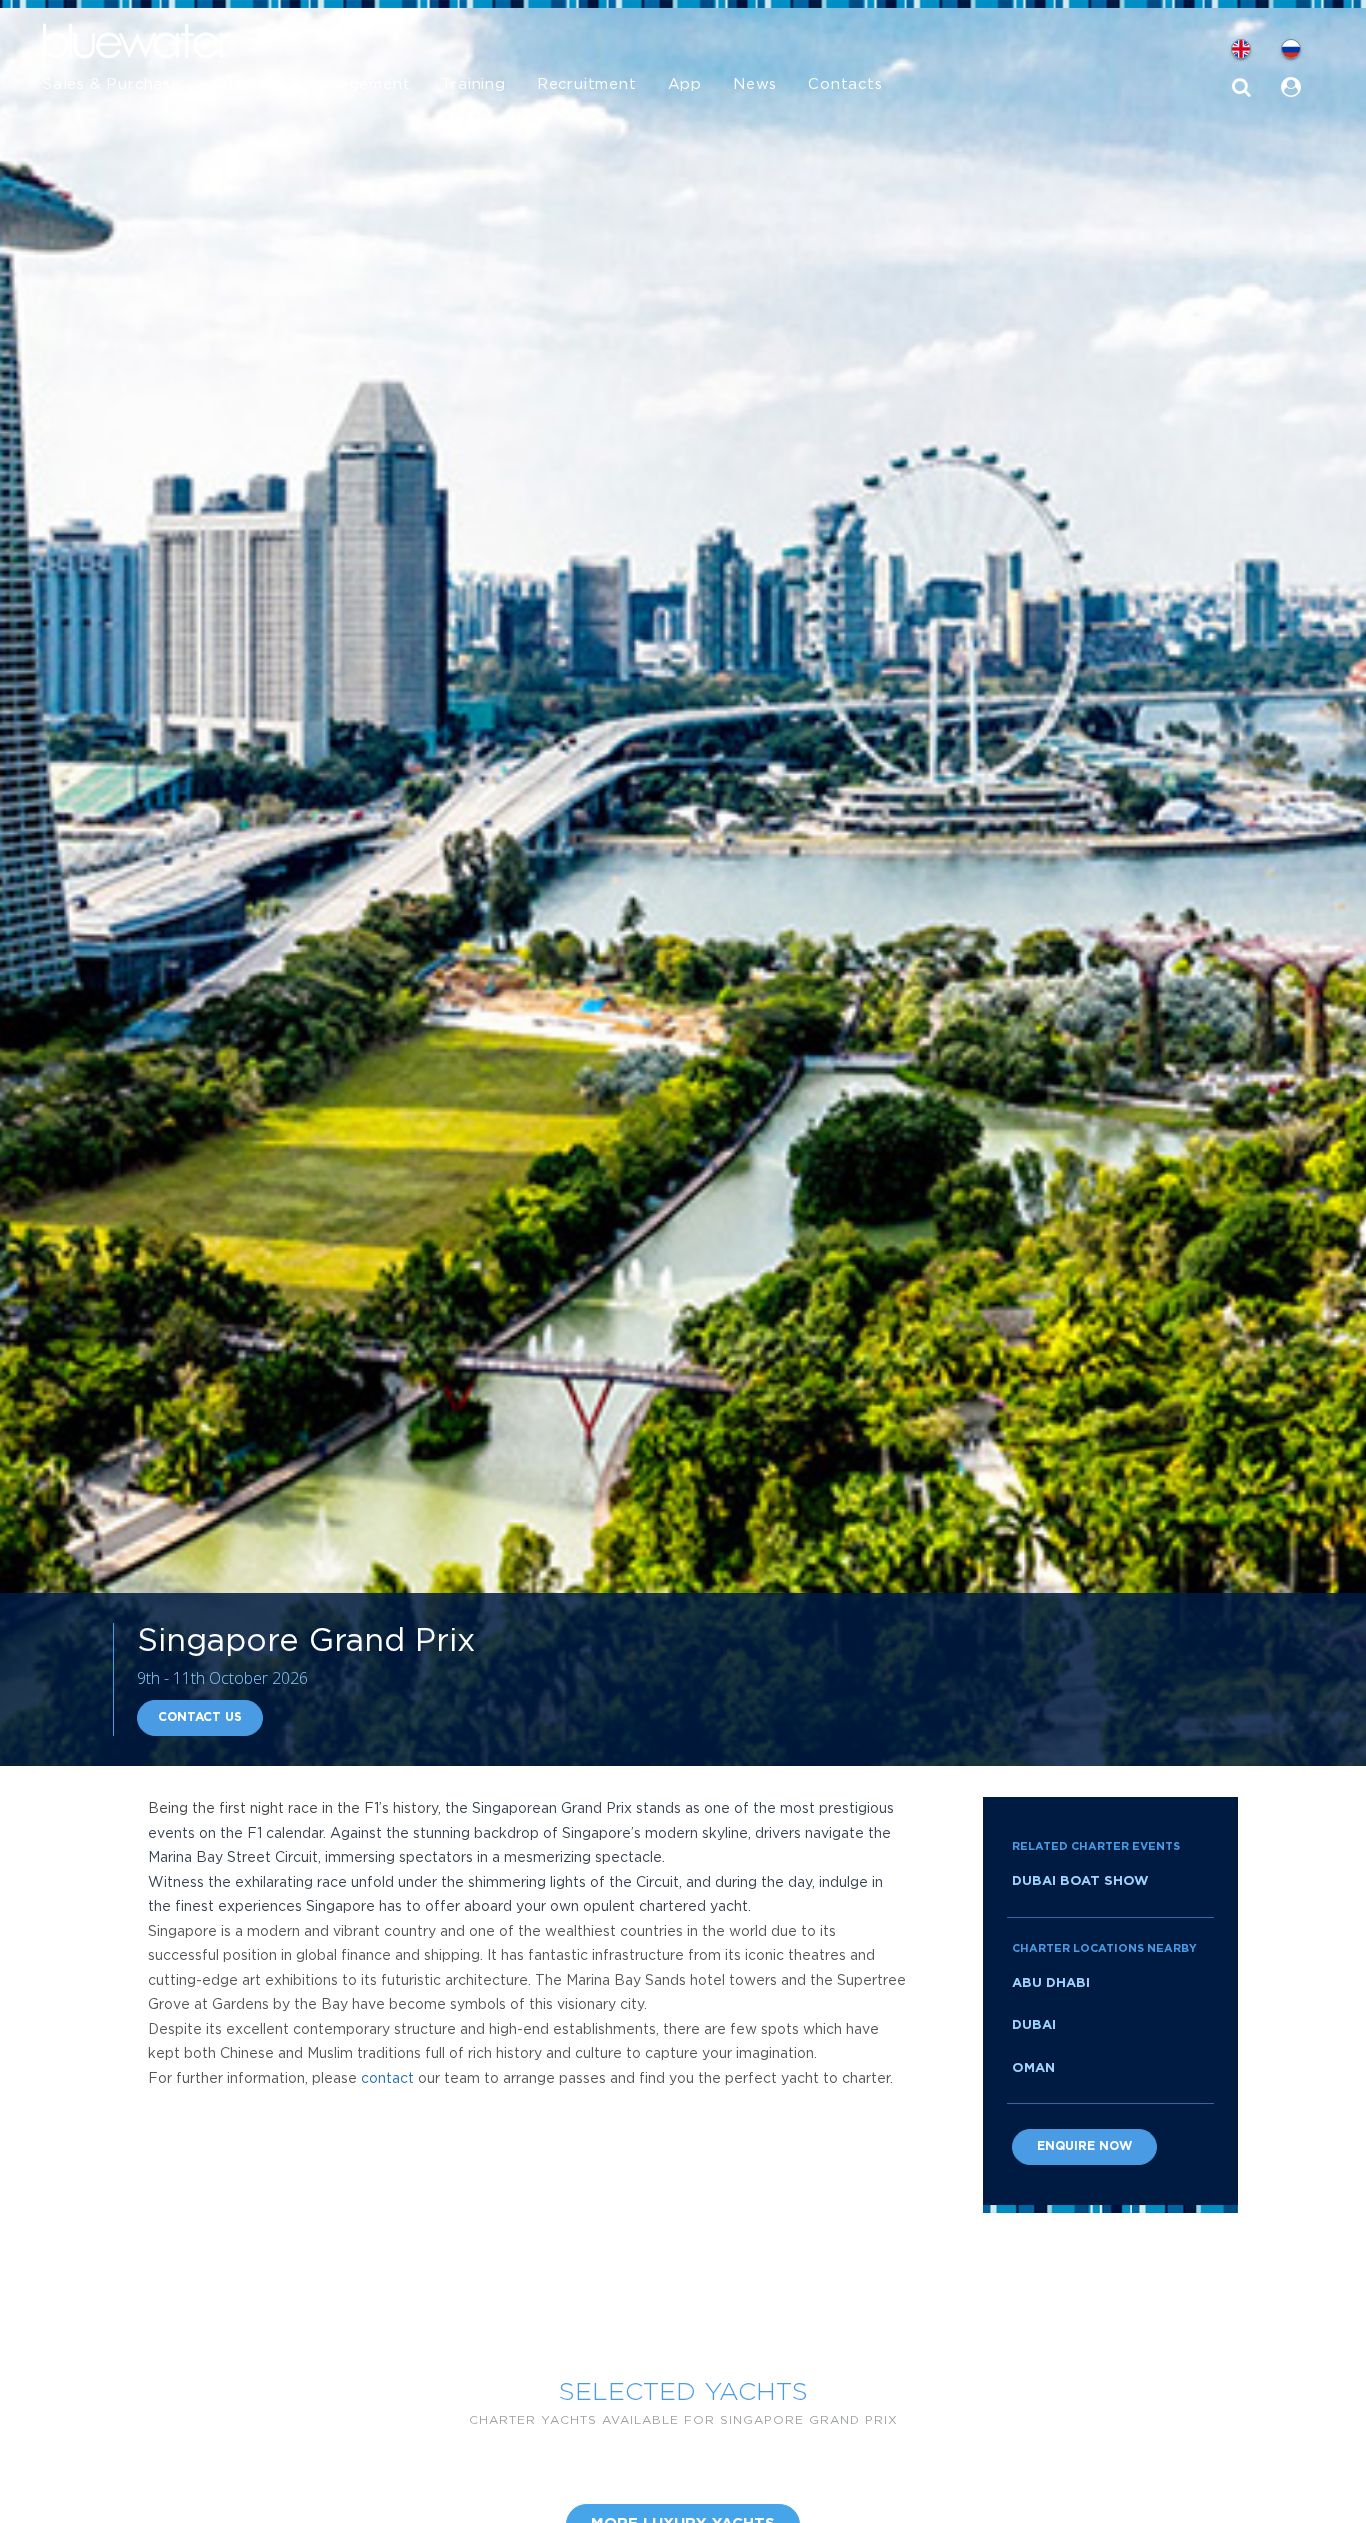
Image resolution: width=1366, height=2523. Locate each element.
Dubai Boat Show (1080, 1881)
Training (473, 84)
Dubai (1034, 2025)
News (755, 84)
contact (387, 2079)
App (685, 84)
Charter (243, 84)
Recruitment (587, 84)
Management (357, 84)
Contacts (845, 84)
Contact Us (200, 1717)
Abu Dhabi (1051, 1983)
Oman (1033, 2068)
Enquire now (1084, 2146)
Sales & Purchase (112, 84)
